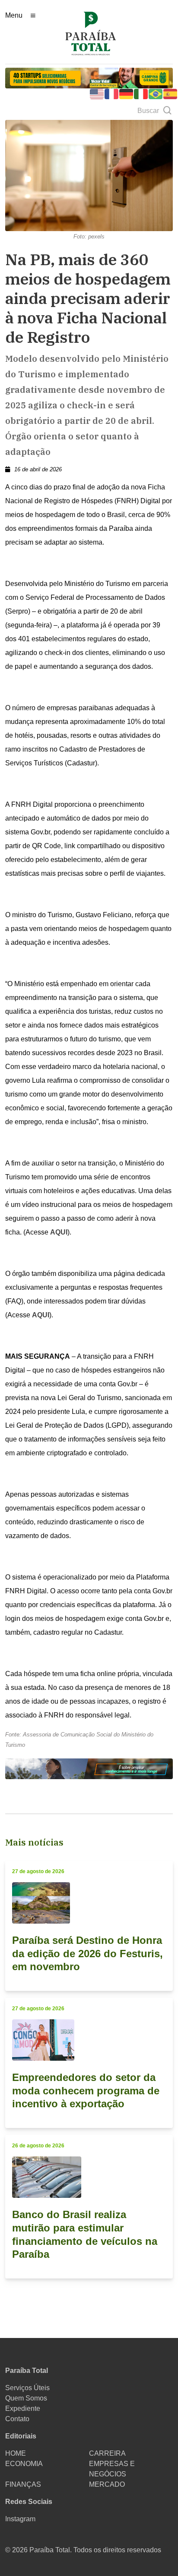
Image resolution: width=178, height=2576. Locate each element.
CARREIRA (107, 2453)
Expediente (23, 2408)
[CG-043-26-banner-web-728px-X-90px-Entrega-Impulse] (89, 77)
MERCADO (107, 2484)
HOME (16, 2453)
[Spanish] (171, 93)
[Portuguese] (156, 93)
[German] (127, 93)
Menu (14, 15)
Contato (17, 2419)
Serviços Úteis (27, 2388)
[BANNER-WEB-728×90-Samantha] (89, 1768)
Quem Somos (26, 2398)
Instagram (20, 2519)
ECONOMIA (24, 2464)
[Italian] (141, 93)
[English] (97, 93)
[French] (112, 93)
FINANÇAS (23, 2484)
